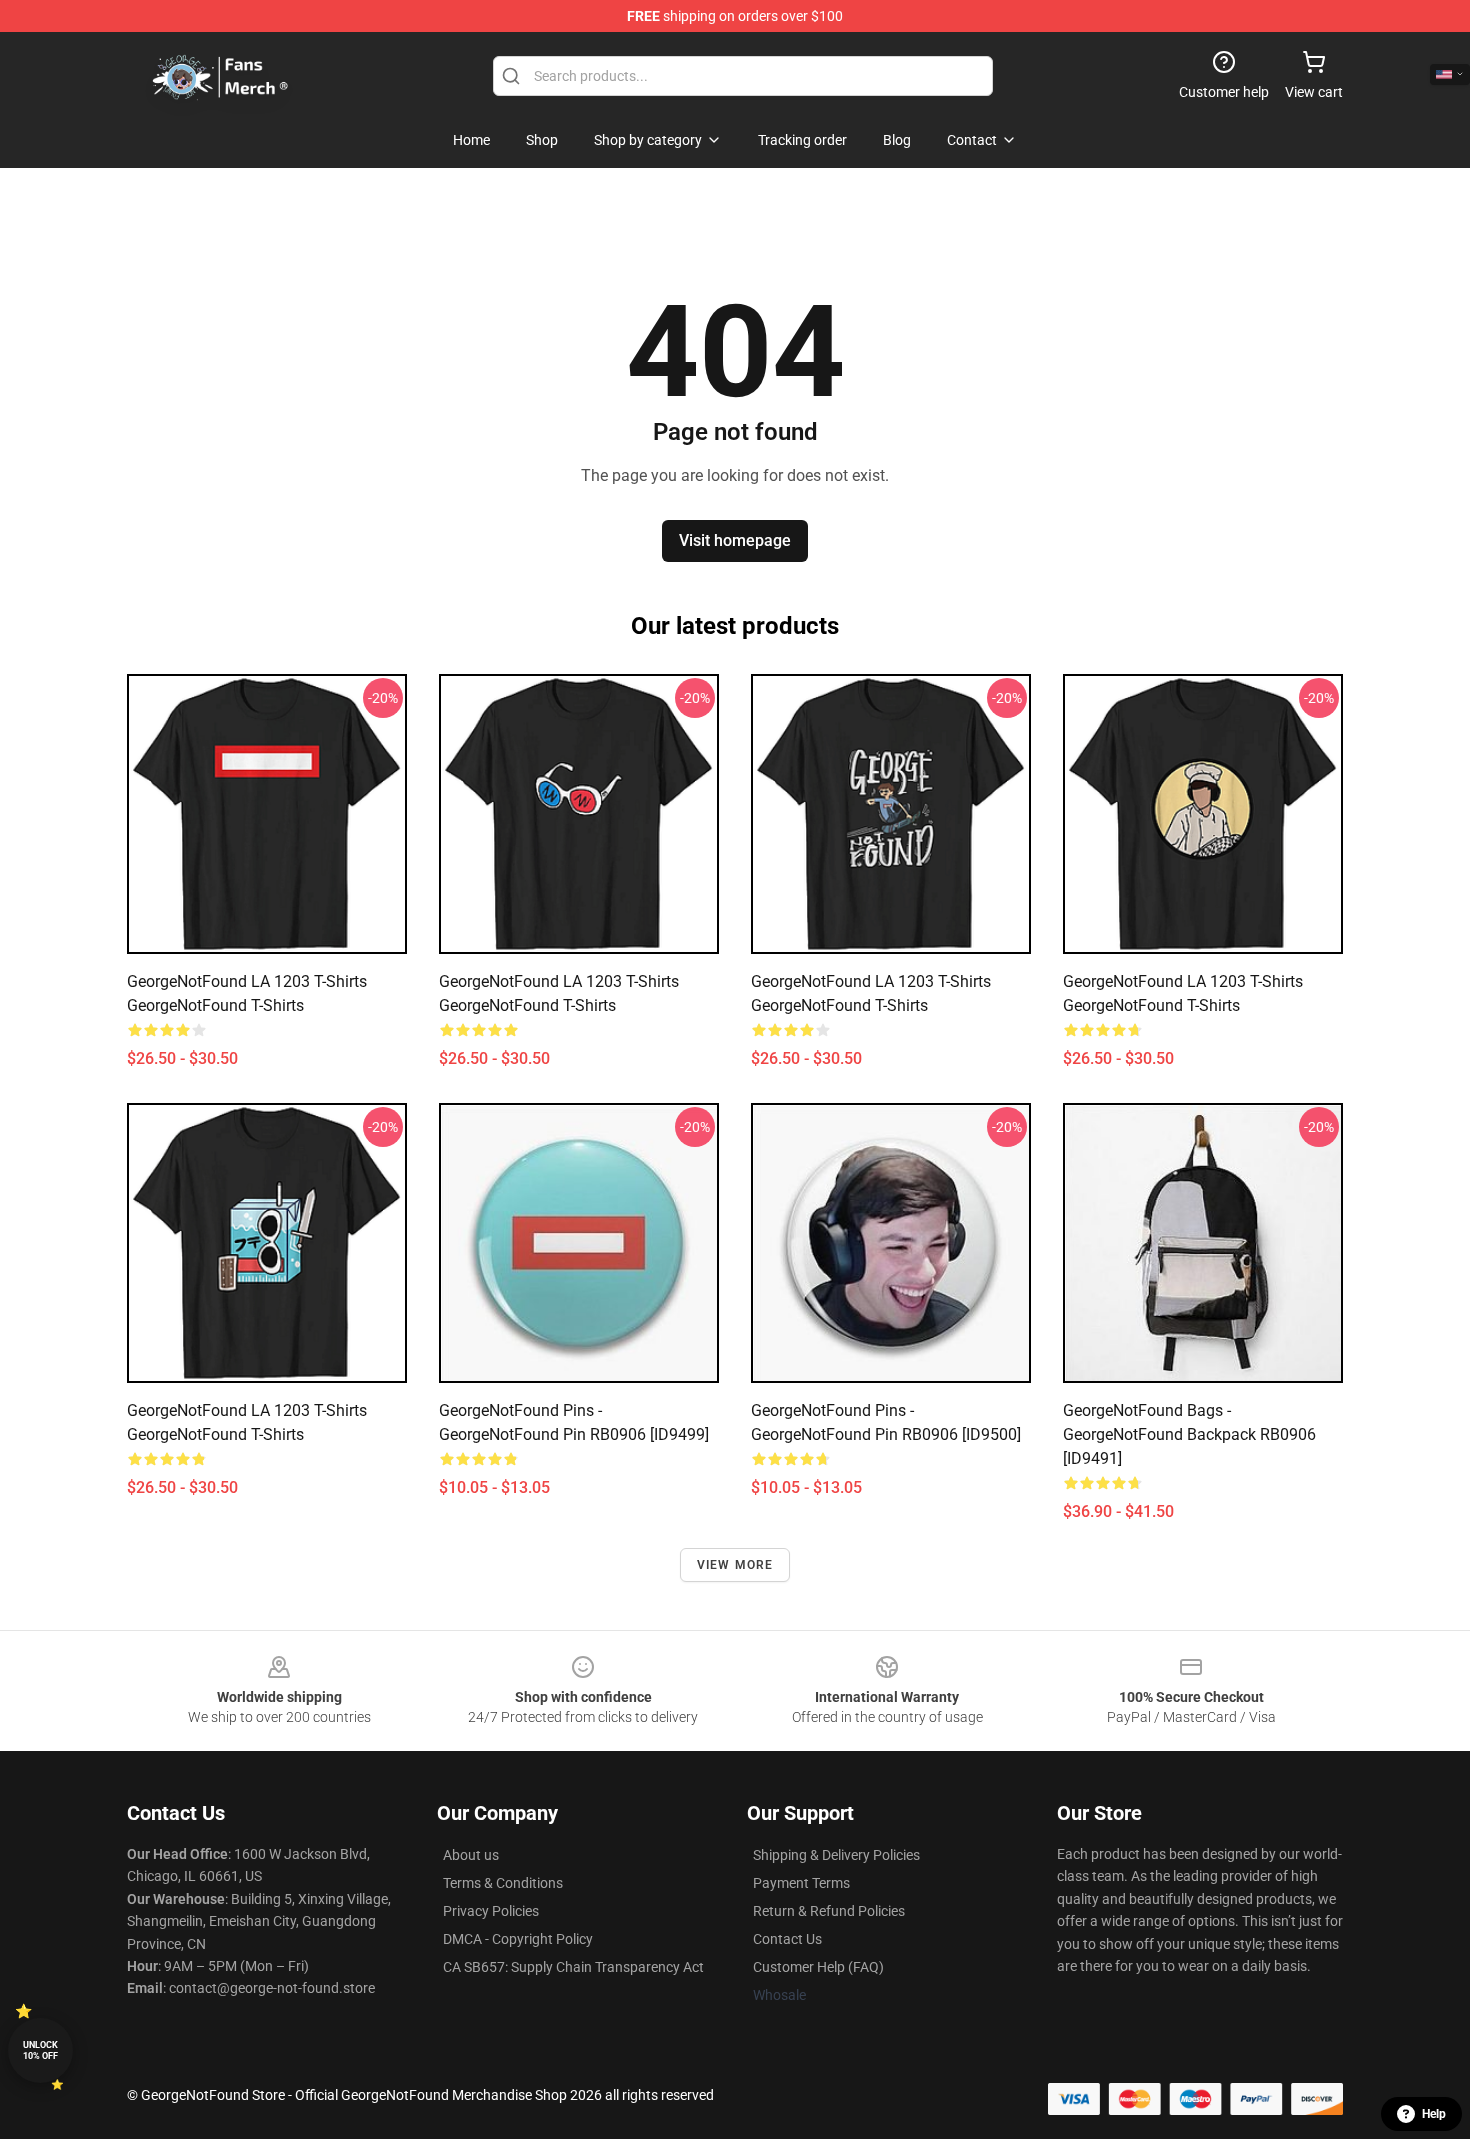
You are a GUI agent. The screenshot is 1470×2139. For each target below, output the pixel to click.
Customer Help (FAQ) (818, 1967)
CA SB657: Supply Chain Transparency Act (573, 1967)
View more (735, 1565)
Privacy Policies (491, 1911)
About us (471, 1855)
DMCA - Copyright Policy (518, 1939)
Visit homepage (735, 540)
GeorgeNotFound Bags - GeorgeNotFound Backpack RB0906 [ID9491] (1189, 1434)
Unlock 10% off (40, 2050)
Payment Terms (801, 1883)
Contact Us (787, 1939)
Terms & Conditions (503, 1883)
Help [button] (1434, 2114)
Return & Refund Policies (829, 1911)
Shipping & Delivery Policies (836, 1855)
